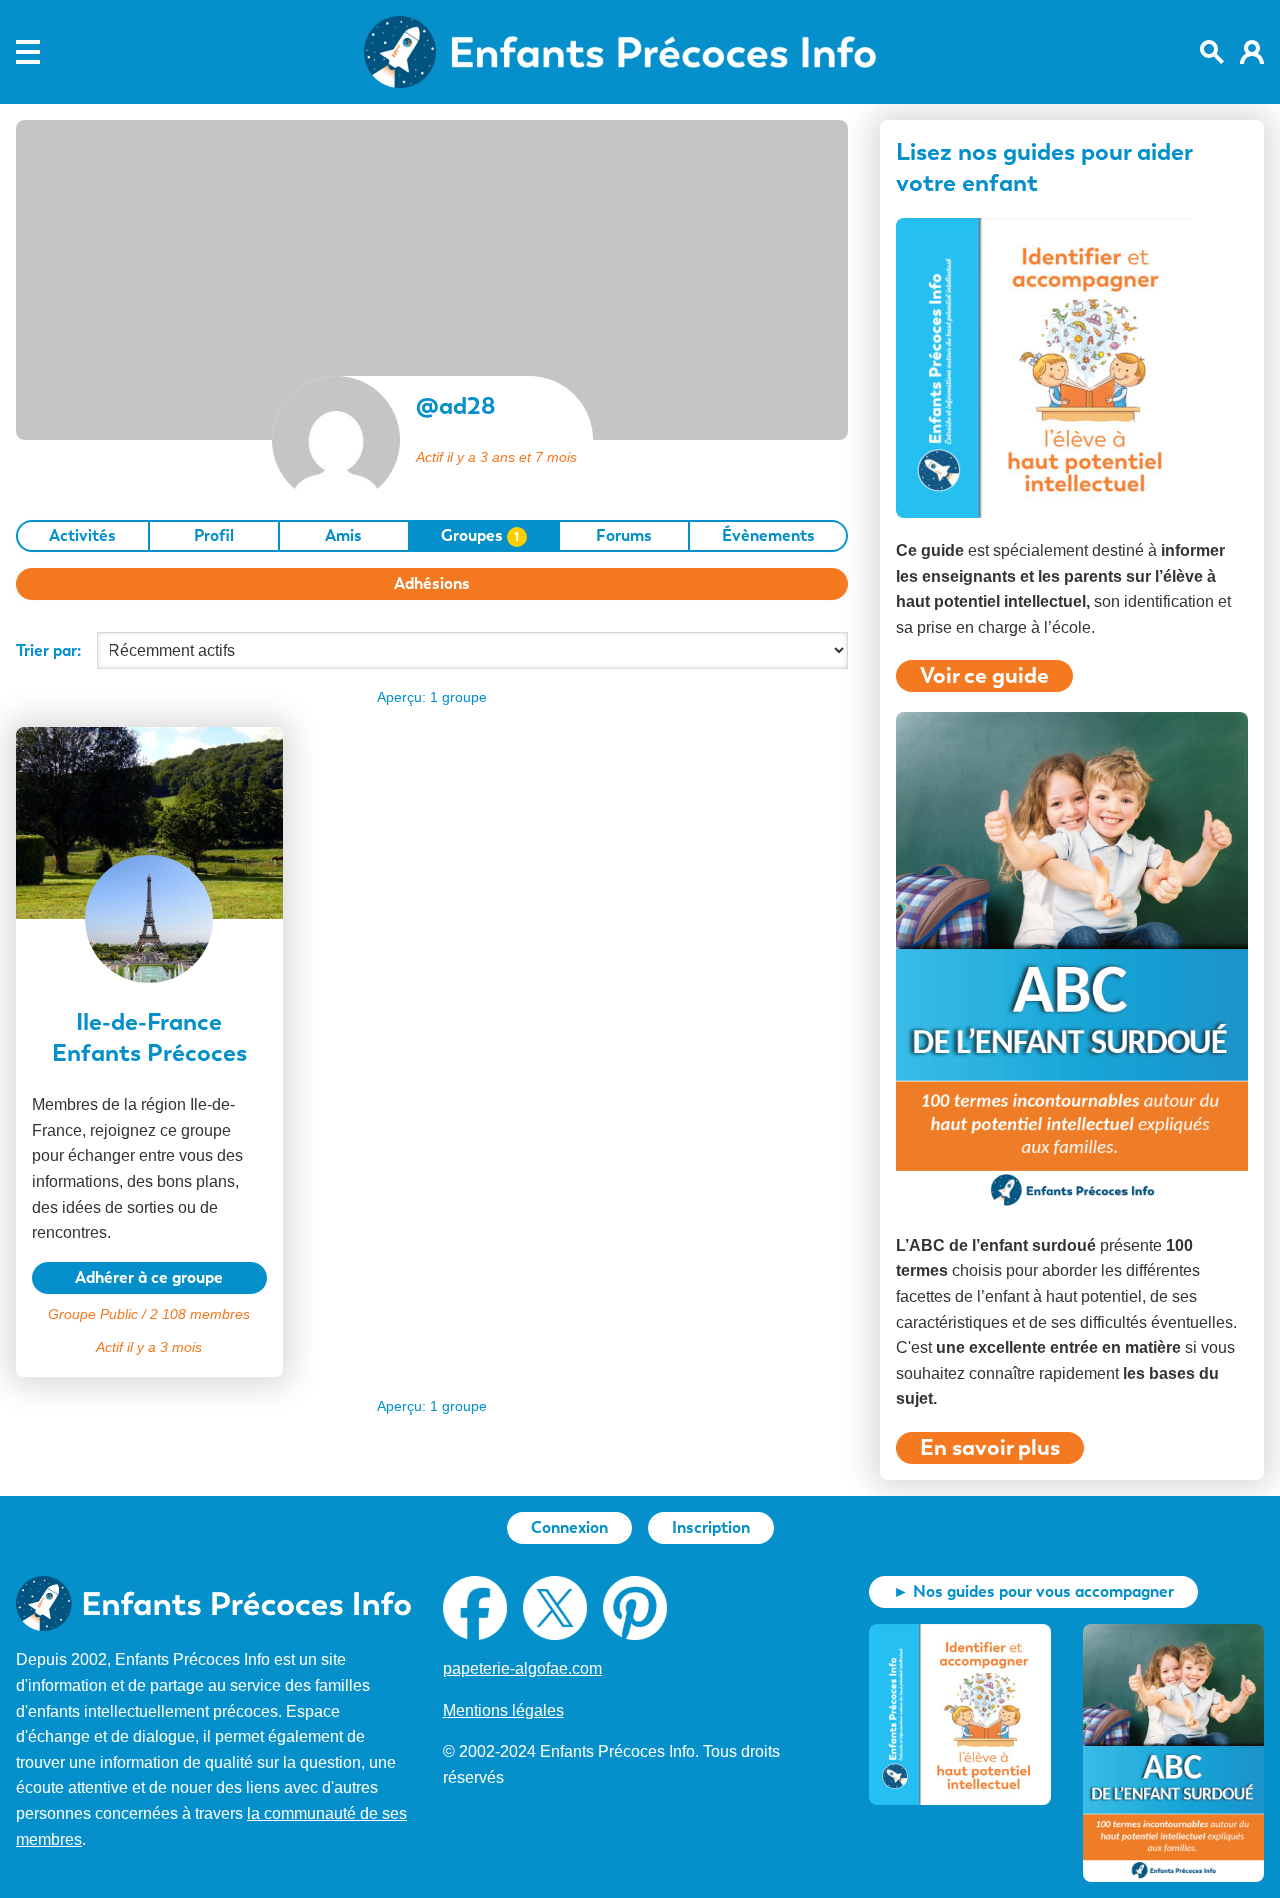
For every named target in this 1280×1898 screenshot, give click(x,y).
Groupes (480, 535)
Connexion (569, 1527)
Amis (343, 535)
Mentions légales (503, 1710)
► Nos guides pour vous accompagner (1033, 1591)
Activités (82, 535)
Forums (624, 535)
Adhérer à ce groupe (149, 1277)
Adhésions (432, 583)
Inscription (711, 1527)
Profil (214, 535)
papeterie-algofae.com (522, 1668)
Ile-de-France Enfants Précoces (149, 1037)
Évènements (768, 535)
